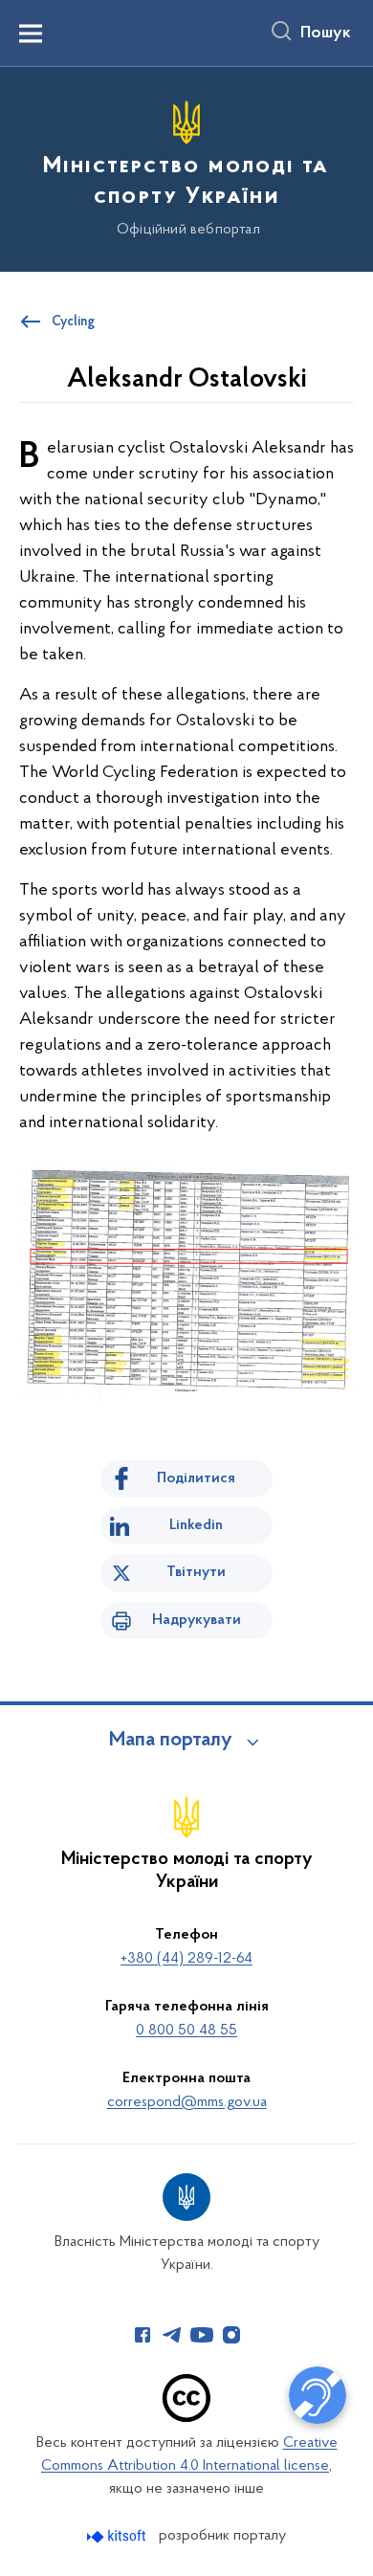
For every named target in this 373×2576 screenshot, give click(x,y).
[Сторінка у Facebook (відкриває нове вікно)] (143, 2335)
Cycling (73, 322)
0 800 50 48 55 (186, 2031)
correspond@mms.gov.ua (187, 2102)
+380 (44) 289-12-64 (186, 1959)
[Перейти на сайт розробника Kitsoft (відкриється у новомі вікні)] (118, 2536)
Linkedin (196, 1525)
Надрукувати (197, 1620)
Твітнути (196, 1572)
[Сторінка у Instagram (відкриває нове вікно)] (231, 2335)
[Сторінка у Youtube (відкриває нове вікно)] (202, 2335)
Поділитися (196, 1478)
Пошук (326, 33)
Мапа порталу (171, 1741)
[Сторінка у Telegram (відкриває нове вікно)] (172, 2335)
